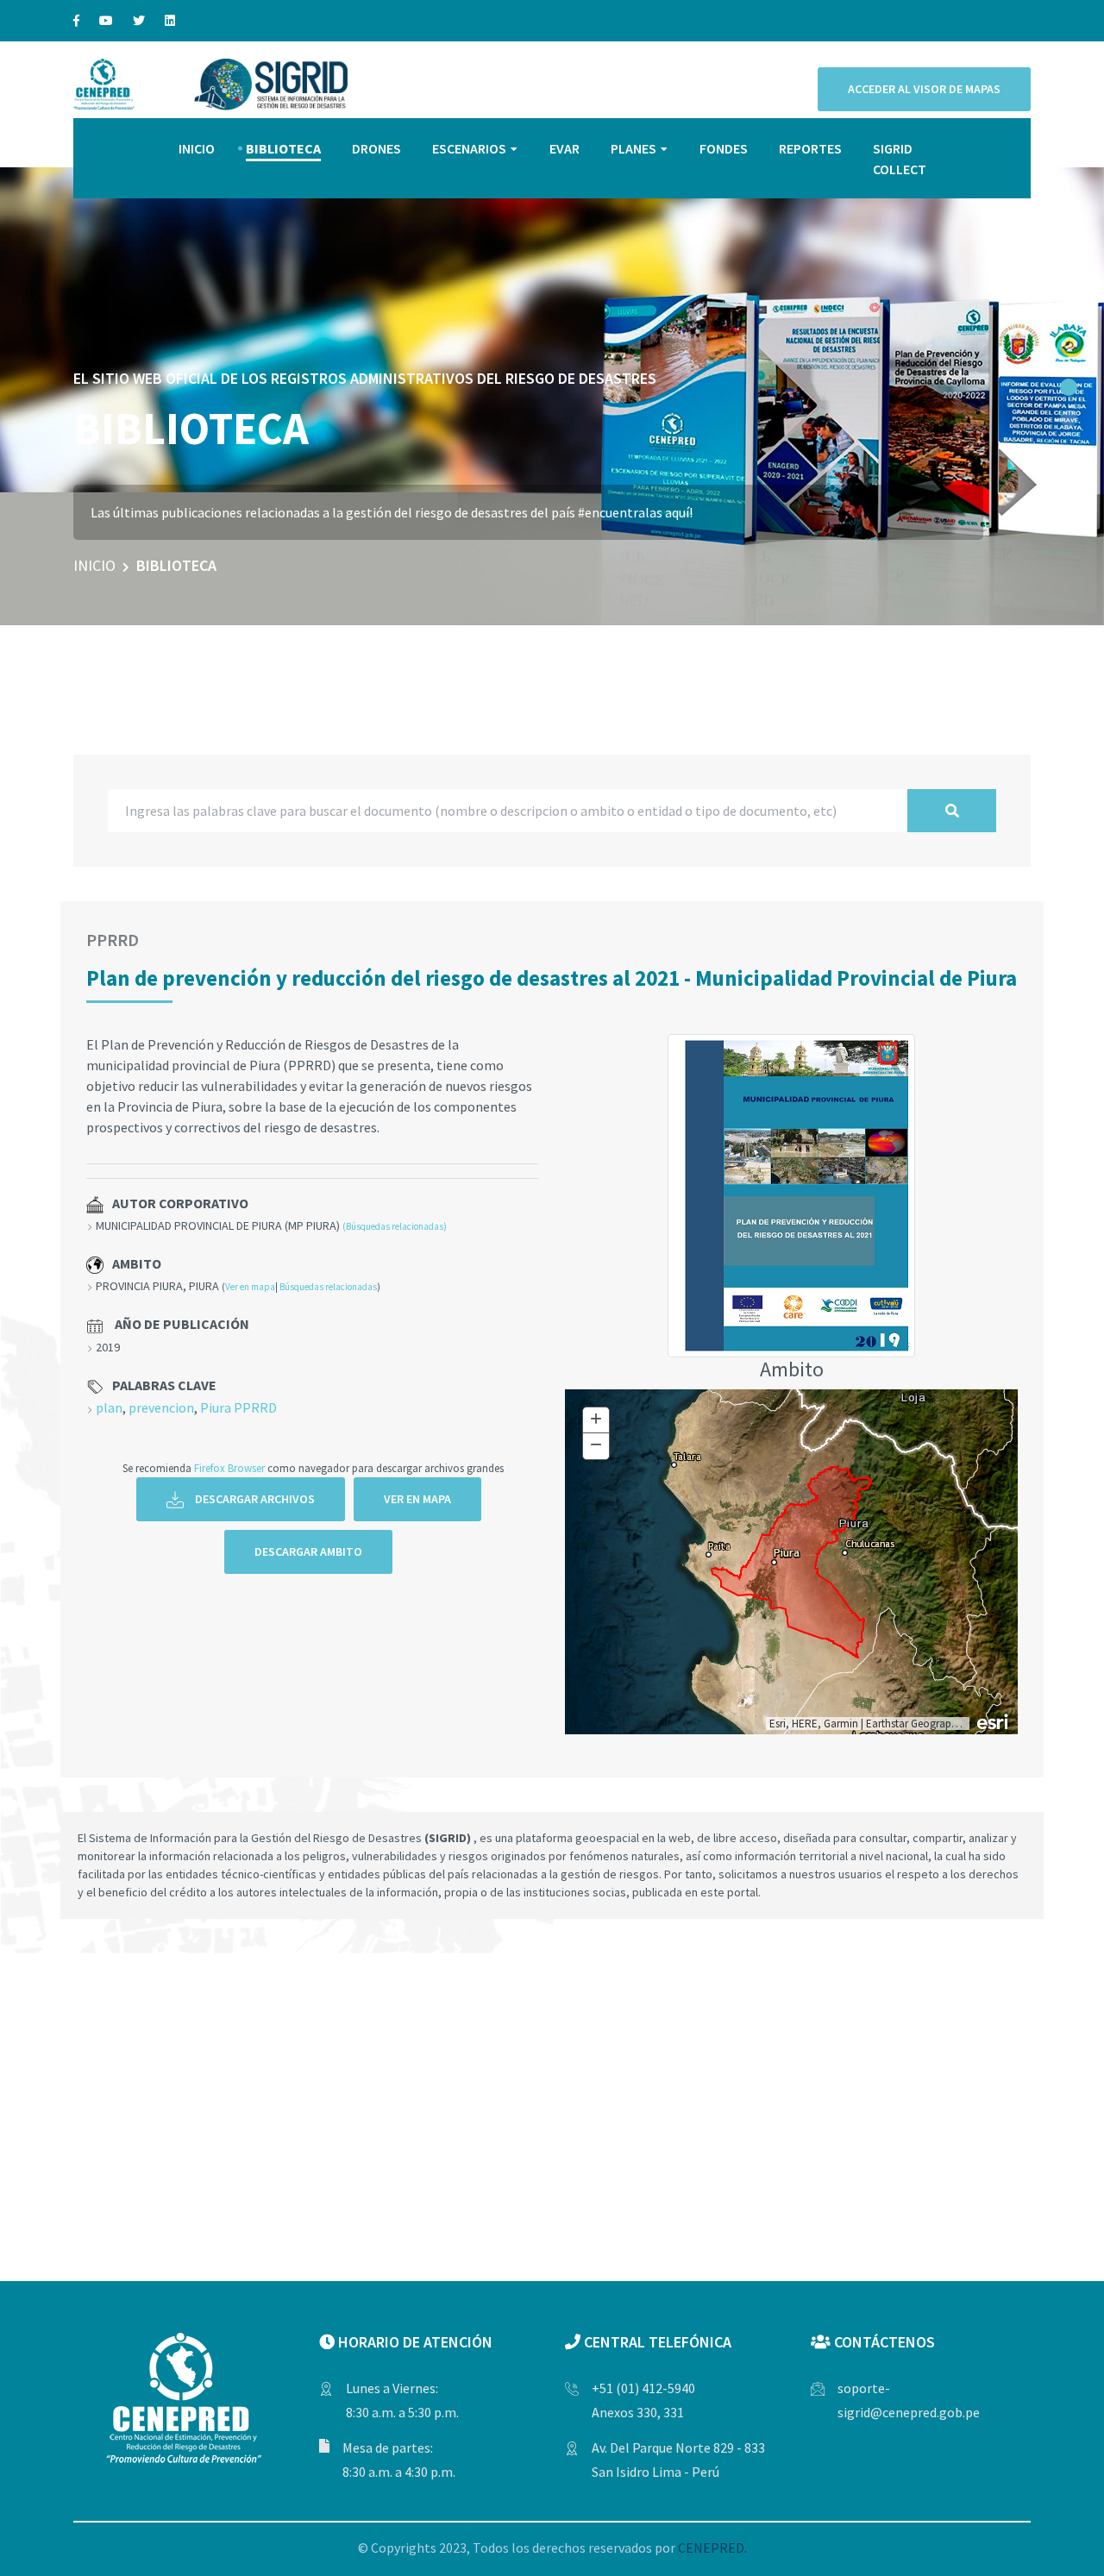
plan (109, 1407)
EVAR (565, 148)
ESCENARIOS (469, 148)
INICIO (197, 148)
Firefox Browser (229, 1468)
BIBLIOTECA (283, 148)
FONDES (724, 148)
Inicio (94, 565)
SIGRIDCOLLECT (900, 159)
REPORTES (810, 148)
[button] (1069, 387)
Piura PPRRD (238, 1407)
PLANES (634, 148)
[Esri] (994, 1720)
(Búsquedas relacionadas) (395, 1226)
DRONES (376, 148)
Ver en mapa (250, 1287)
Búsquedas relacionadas (328, 1287)
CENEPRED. (712, 2548)
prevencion (161, 1407)
